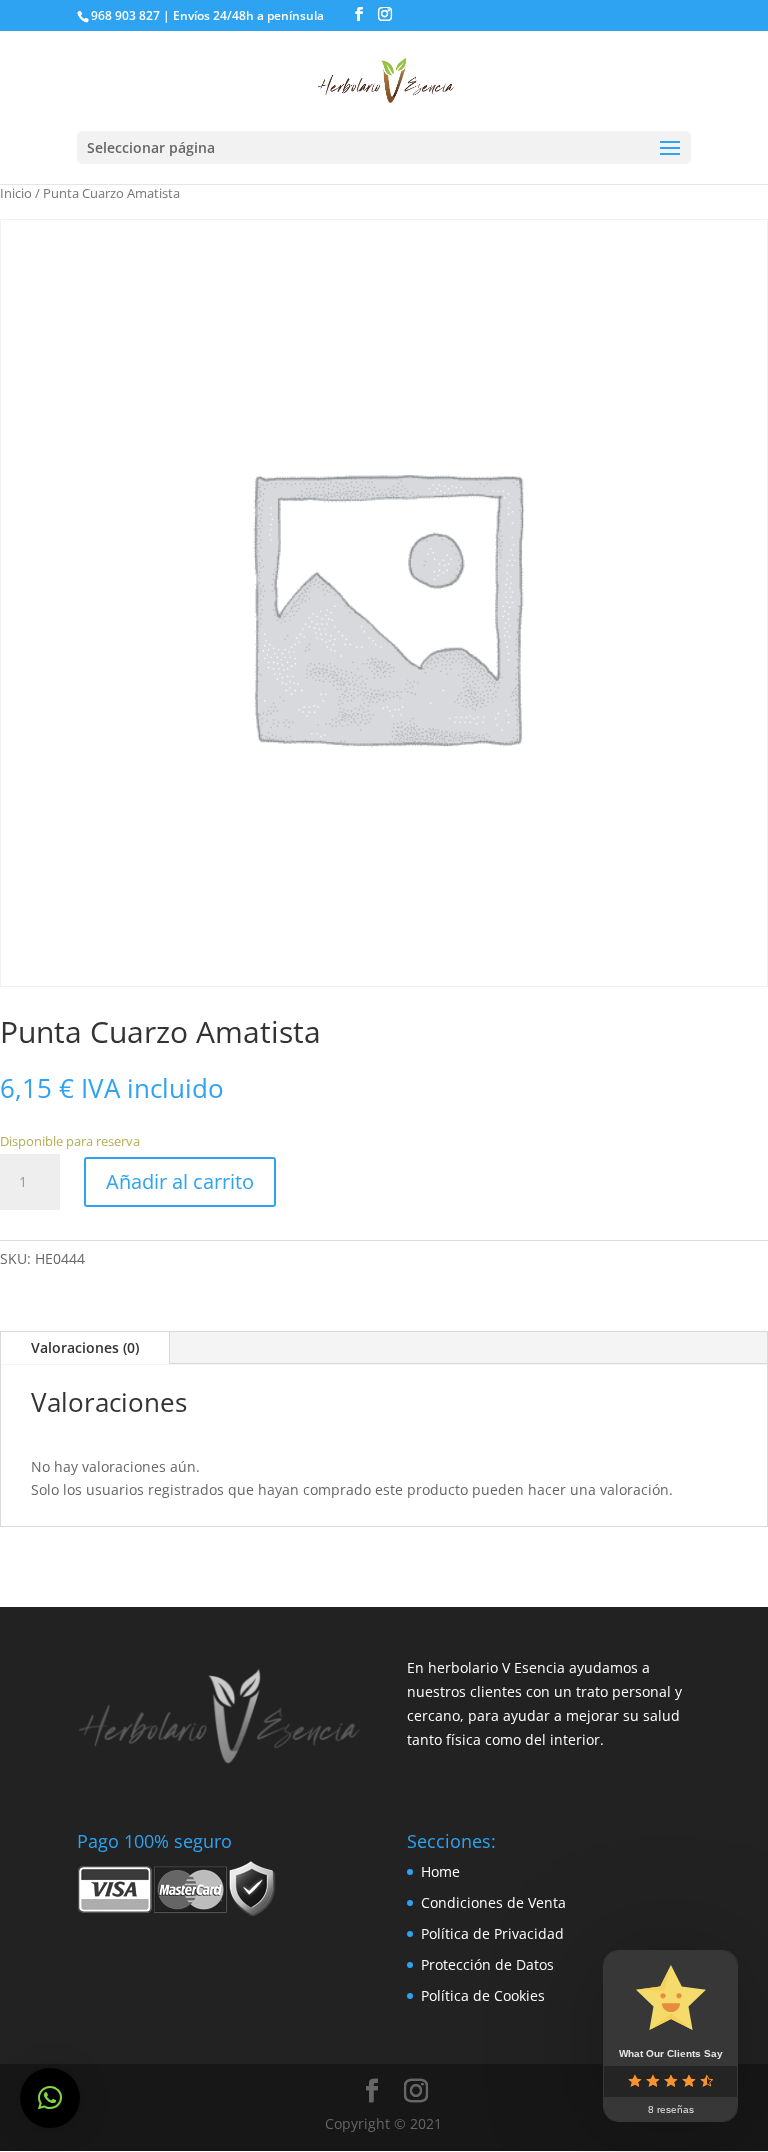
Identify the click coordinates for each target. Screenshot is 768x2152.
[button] (50, 2098)
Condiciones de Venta (493, 1902)
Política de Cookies (483, 1995)
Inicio (16, 193)
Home (440, 1871)
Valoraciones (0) (85, 1347)
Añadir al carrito (180, 1181)
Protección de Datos (487, 1964)
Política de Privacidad (492, 1933)
